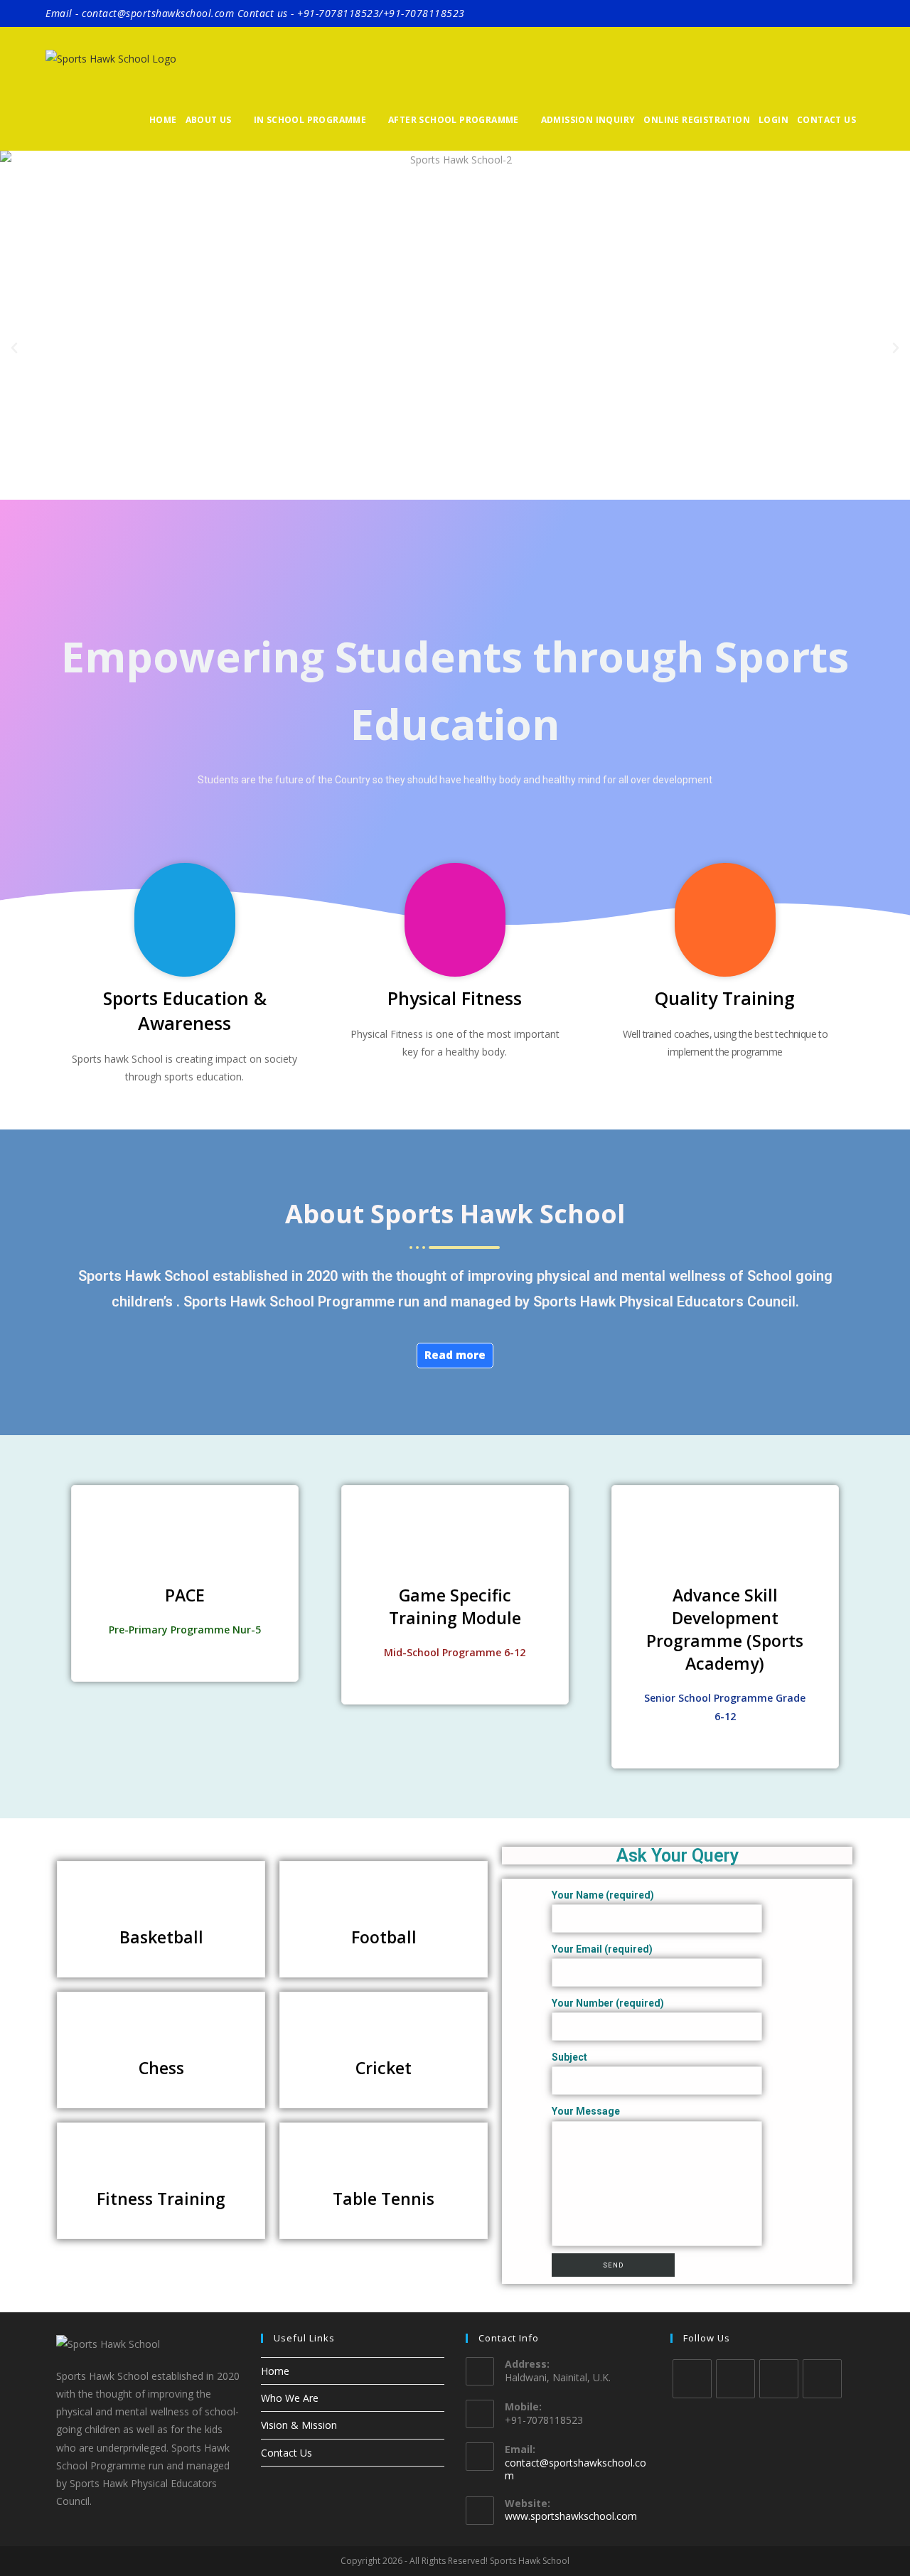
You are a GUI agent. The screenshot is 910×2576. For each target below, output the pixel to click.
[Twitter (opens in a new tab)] (799, 14)
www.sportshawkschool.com (571, 2516)
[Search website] (868, 120)
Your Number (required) (608, 2003)
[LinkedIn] (822, 2379)
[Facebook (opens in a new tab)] (819, 14)
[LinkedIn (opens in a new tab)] (857, 14)
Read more (455, 1355)
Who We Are (290, 2398)
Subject (569, 2057)
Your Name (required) (603, 1895)
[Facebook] (735, 2379)
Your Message (586, 2111)
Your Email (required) (602, 1949)
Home (275, 2371)
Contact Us (287, 2453)
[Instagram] (779, 2379)
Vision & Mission (299, 2425)
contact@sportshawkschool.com (576, 2469)
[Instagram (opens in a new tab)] (839, 14)
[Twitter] (692, 2379)
